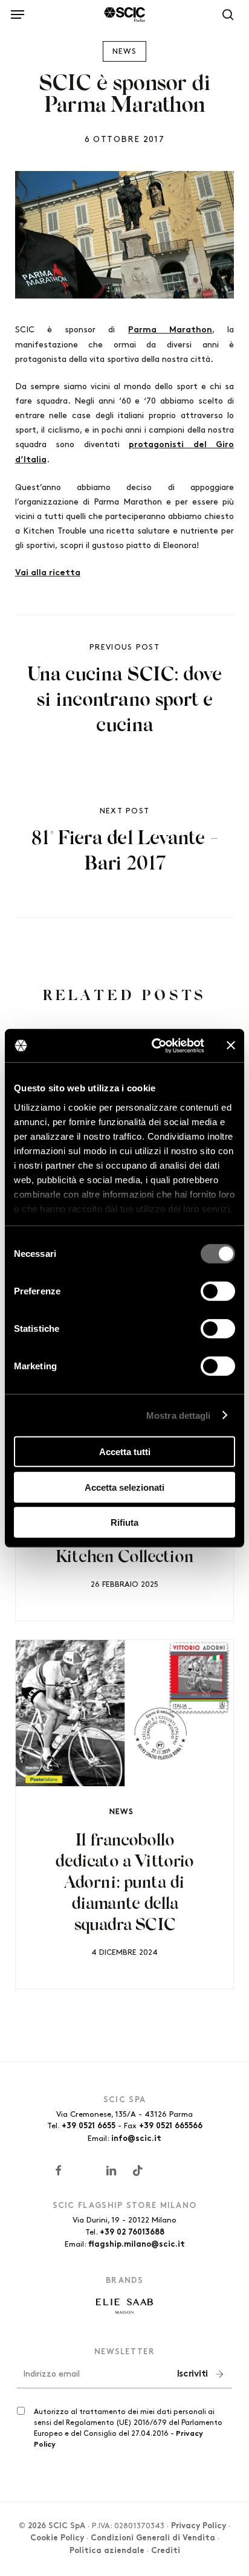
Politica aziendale (107, 2551)
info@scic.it (136, 2139)
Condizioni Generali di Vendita (153, 2539)
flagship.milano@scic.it (137, 2245)
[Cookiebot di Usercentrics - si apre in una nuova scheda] (154, 1045)
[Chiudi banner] (231, 1045)
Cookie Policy (57, 2539)
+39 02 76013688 (132, 2233)
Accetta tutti (125, 1452)
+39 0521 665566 (171, 2126)
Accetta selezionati (124, 1487)
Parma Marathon (170, 330)
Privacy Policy (199, 2526)
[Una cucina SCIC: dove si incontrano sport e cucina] (125, 691)
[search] (225, 15)
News (124, 51)
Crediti (166, 2551)
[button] (18, 12)
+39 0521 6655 (89, 2126)
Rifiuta (124, 1522)
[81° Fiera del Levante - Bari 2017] (125, 842)
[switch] (218, 1291)
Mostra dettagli (179, 1415)
